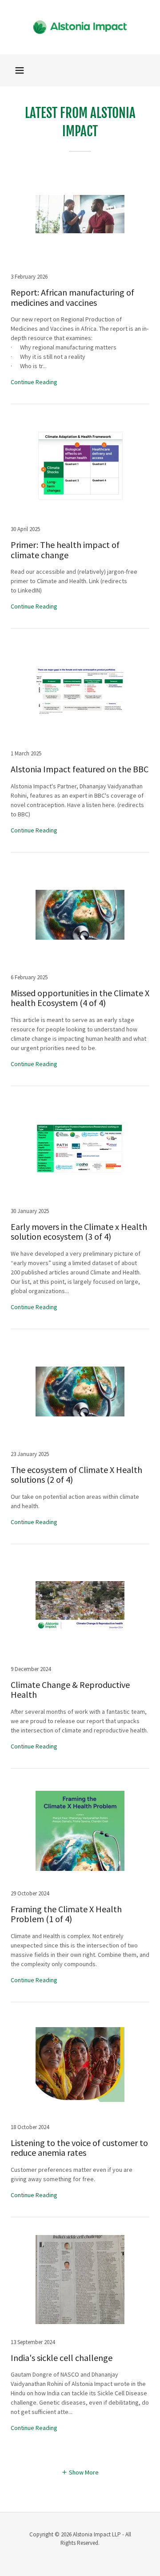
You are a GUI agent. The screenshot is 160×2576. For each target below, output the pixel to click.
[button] (20, 70)
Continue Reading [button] (34, 382)
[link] (80, 27)
